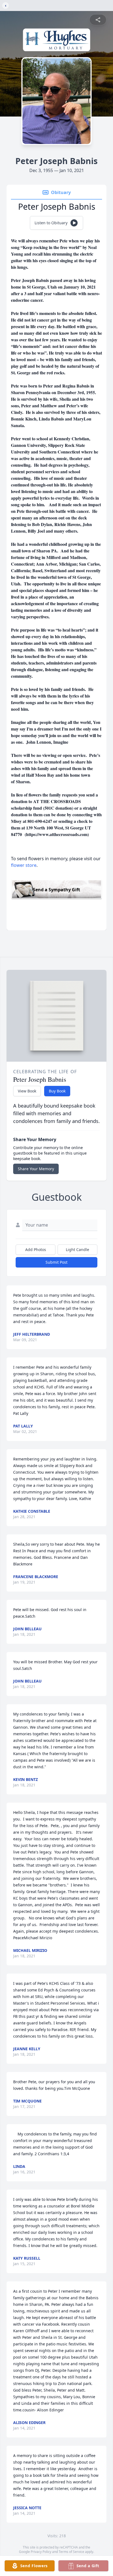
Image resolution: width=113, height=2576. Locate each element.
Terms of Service (71, 2552)
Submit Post (56, 1262)
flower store (24, 865)
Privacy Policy (41, 2552)
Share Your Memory (36, 1169)
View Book (27, 1091)
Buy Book (57, 1091)
